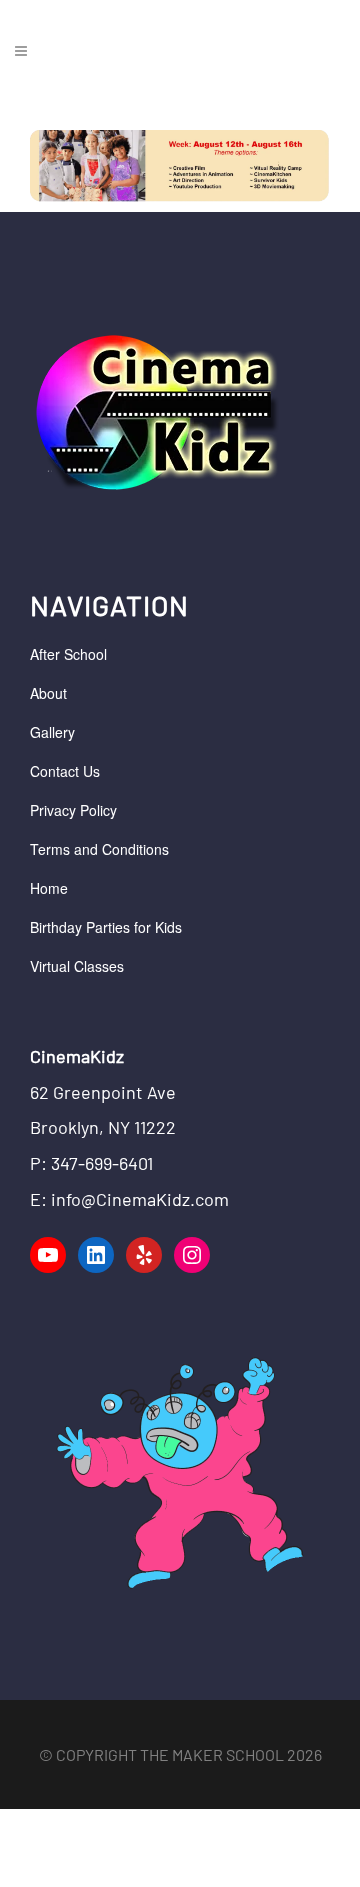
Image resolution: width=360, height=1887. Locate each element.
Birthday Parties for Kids (106, 927)
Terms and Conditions (99, 849)
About (48, 693)
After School (68, 654)
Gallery (52, 732)
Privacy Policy (73, 810)
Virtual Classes (77, 966)
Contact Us (65, 771)
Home (49, 888)
